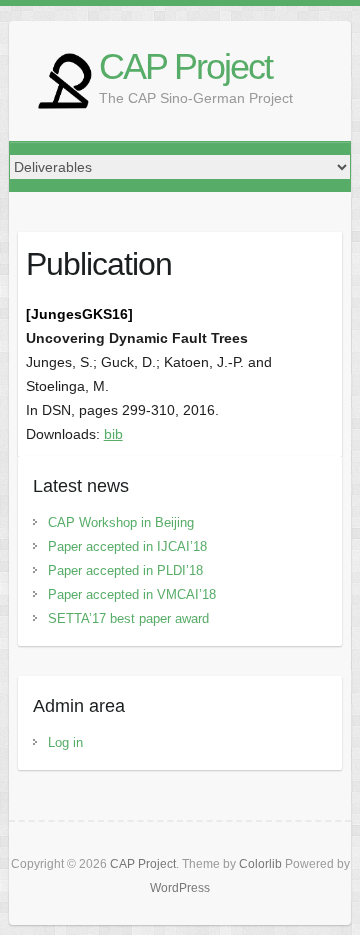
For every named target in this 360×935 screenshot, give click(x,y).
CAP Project (185, 66)
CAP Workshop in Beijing (121, 522)
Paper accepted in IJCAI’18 (127, 546)
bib (113, 434)
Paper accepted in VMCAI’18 (132, 594)
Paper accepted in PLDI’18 (125, 570)
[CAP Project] (64, 81)
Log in (65, 742)
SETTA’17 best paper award (128, 618)
